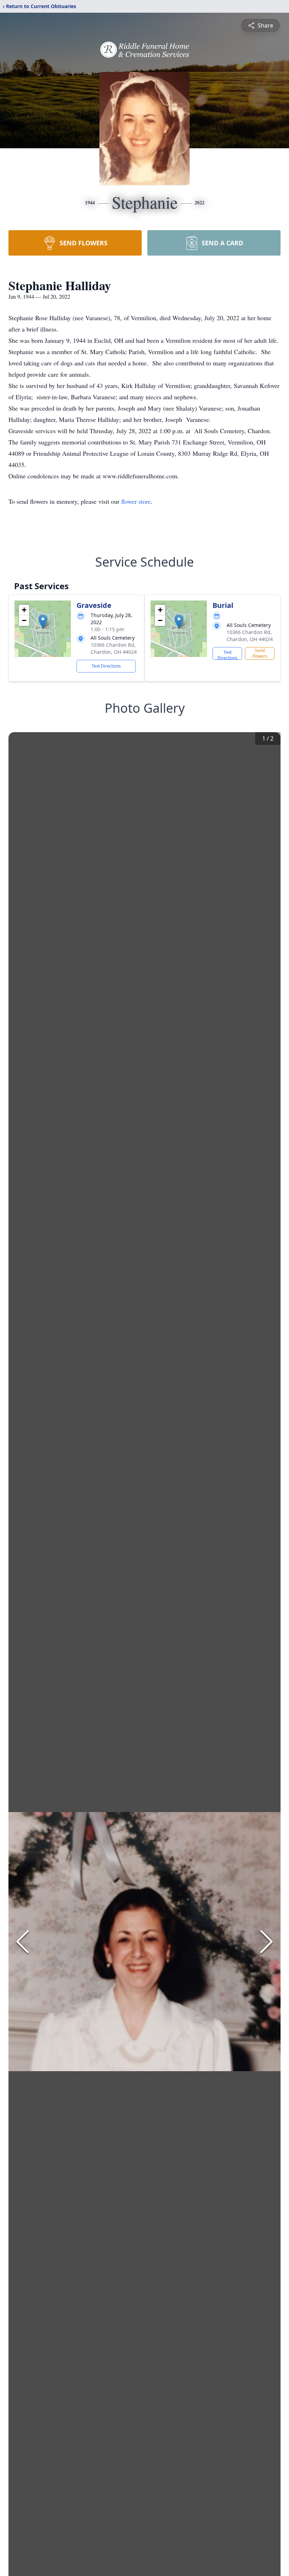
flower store (136, 501)
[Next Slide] (266, 1942)
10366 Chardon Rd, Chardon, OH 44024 (114, 648)
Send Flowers (260, 653)
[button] (43, 621)
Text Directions (106, 666)
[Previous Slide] (23, 1942)
